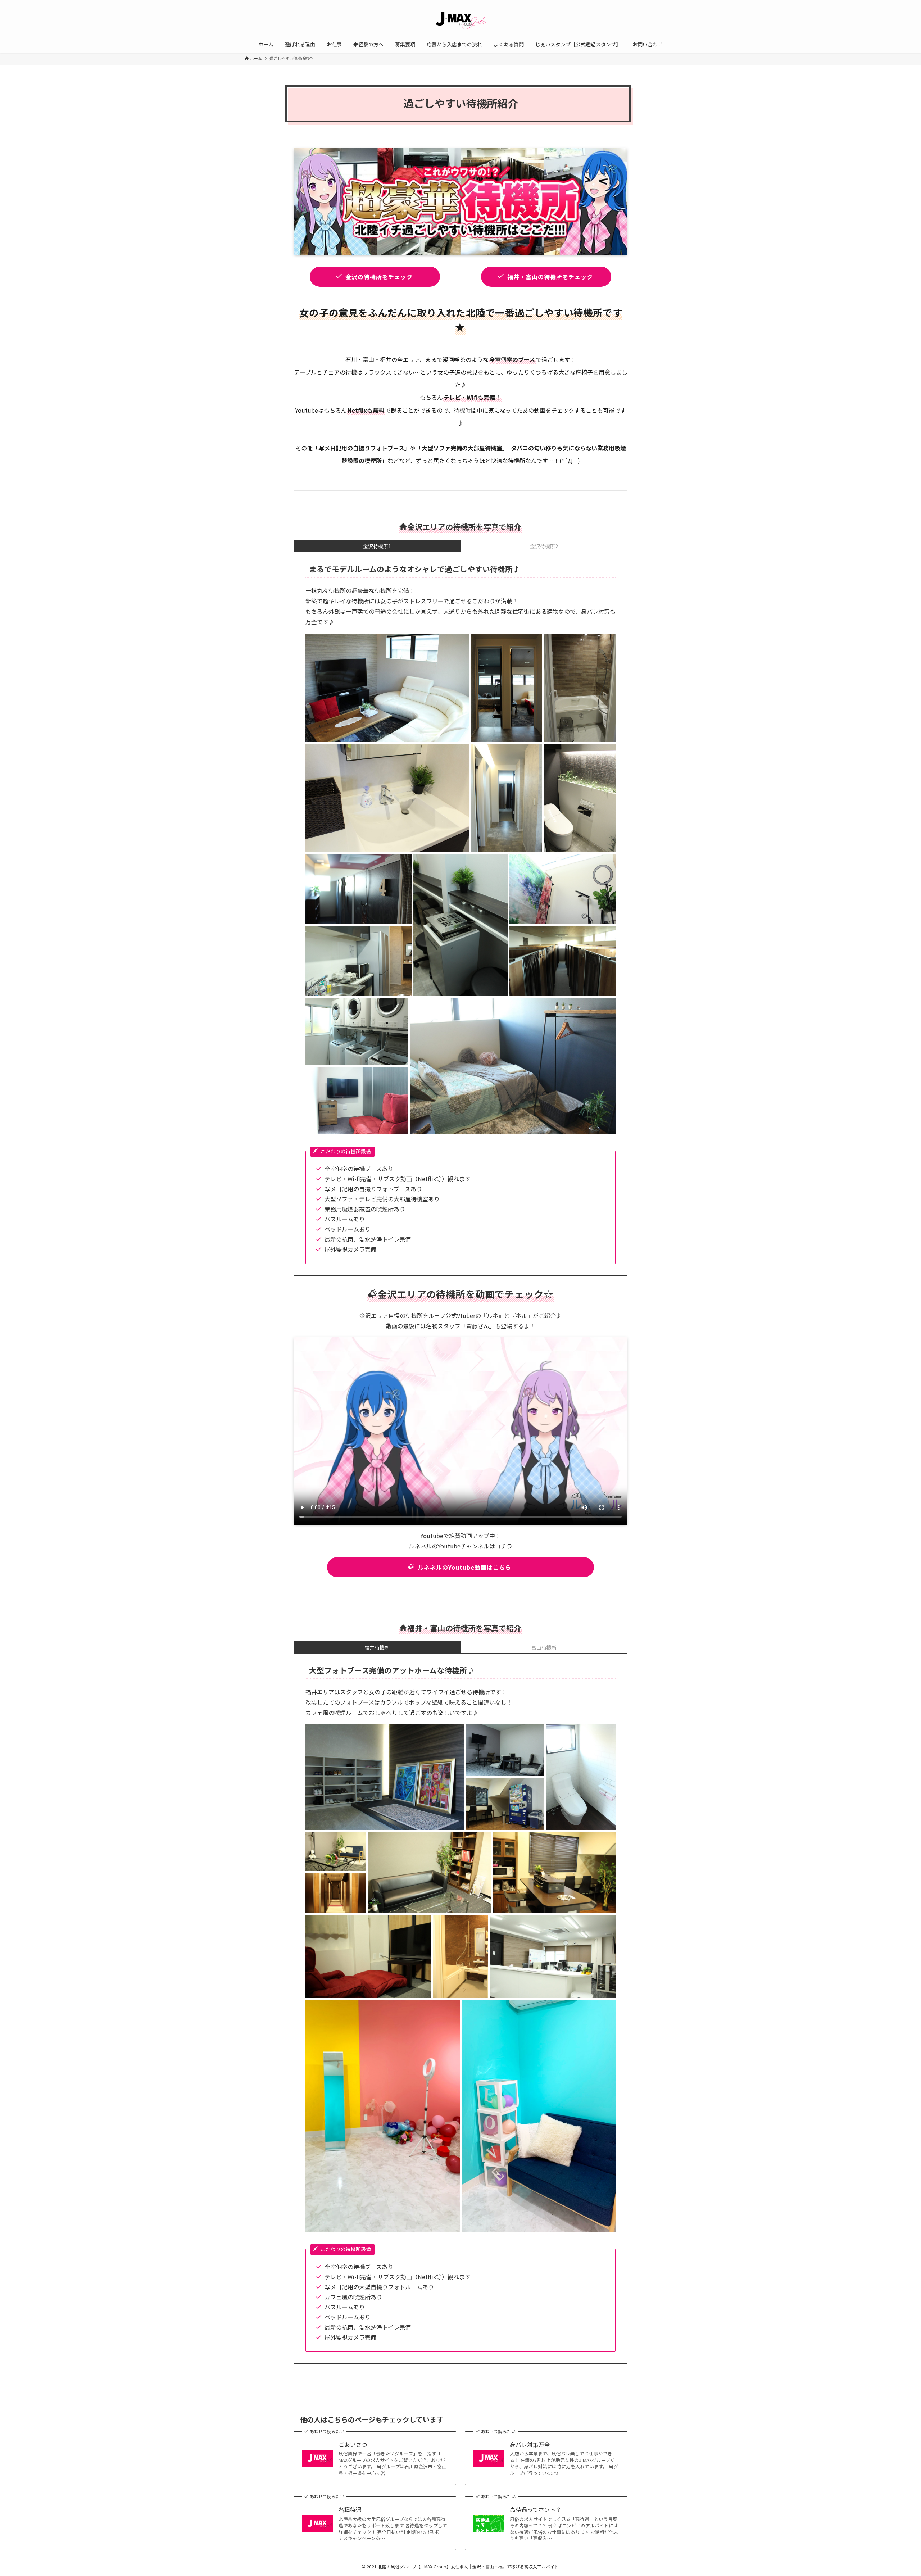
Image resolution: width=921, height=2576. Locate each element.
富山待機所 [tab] (544, 1647)
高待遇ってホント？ (536, 2509)
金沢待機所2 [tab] (544, 546)
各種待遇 (350, 2509)
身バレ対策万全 (530, 2444)
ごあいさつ (353, 2444)
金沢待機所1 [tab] (377, 546)
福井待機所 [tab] (377, 1647)
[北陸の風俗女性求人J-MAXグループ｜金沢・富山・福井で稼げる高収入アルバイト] (460, 19)
